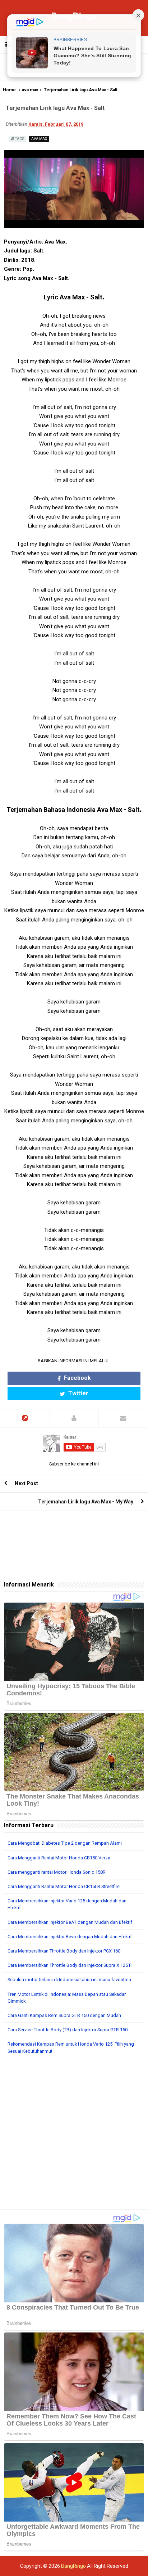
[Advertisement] (74, 2136)
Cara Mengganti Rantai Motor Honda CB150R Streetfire (64, 1886)
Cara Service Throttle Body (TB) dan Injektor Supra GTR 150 (68, 2030)
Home (9, 90)
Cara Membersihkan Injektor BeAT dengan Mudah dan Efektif (70, 1922)
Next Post (26, 1483)
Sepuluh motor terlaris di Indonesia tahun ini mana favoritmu (69, 1980)
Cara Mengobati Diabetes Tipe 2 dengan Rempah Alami (65, 1843)
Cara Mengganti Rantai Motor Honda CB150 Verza (59, 1858)
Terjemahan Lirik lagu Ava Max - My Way (86, 1502)
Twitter (78, 1393)
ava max (30, 90)
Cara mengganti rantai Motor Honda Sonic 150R (57, 1872)
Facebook (77, 1378)
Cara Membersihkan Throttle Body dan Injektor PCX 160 (64, 1951)
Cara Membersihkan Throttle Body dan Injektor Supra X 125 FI (70, 1965)
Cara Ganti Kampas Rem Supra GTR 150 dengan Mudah (64, 2015)
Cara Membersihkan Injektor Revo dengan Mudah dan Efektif (70, 1937)
